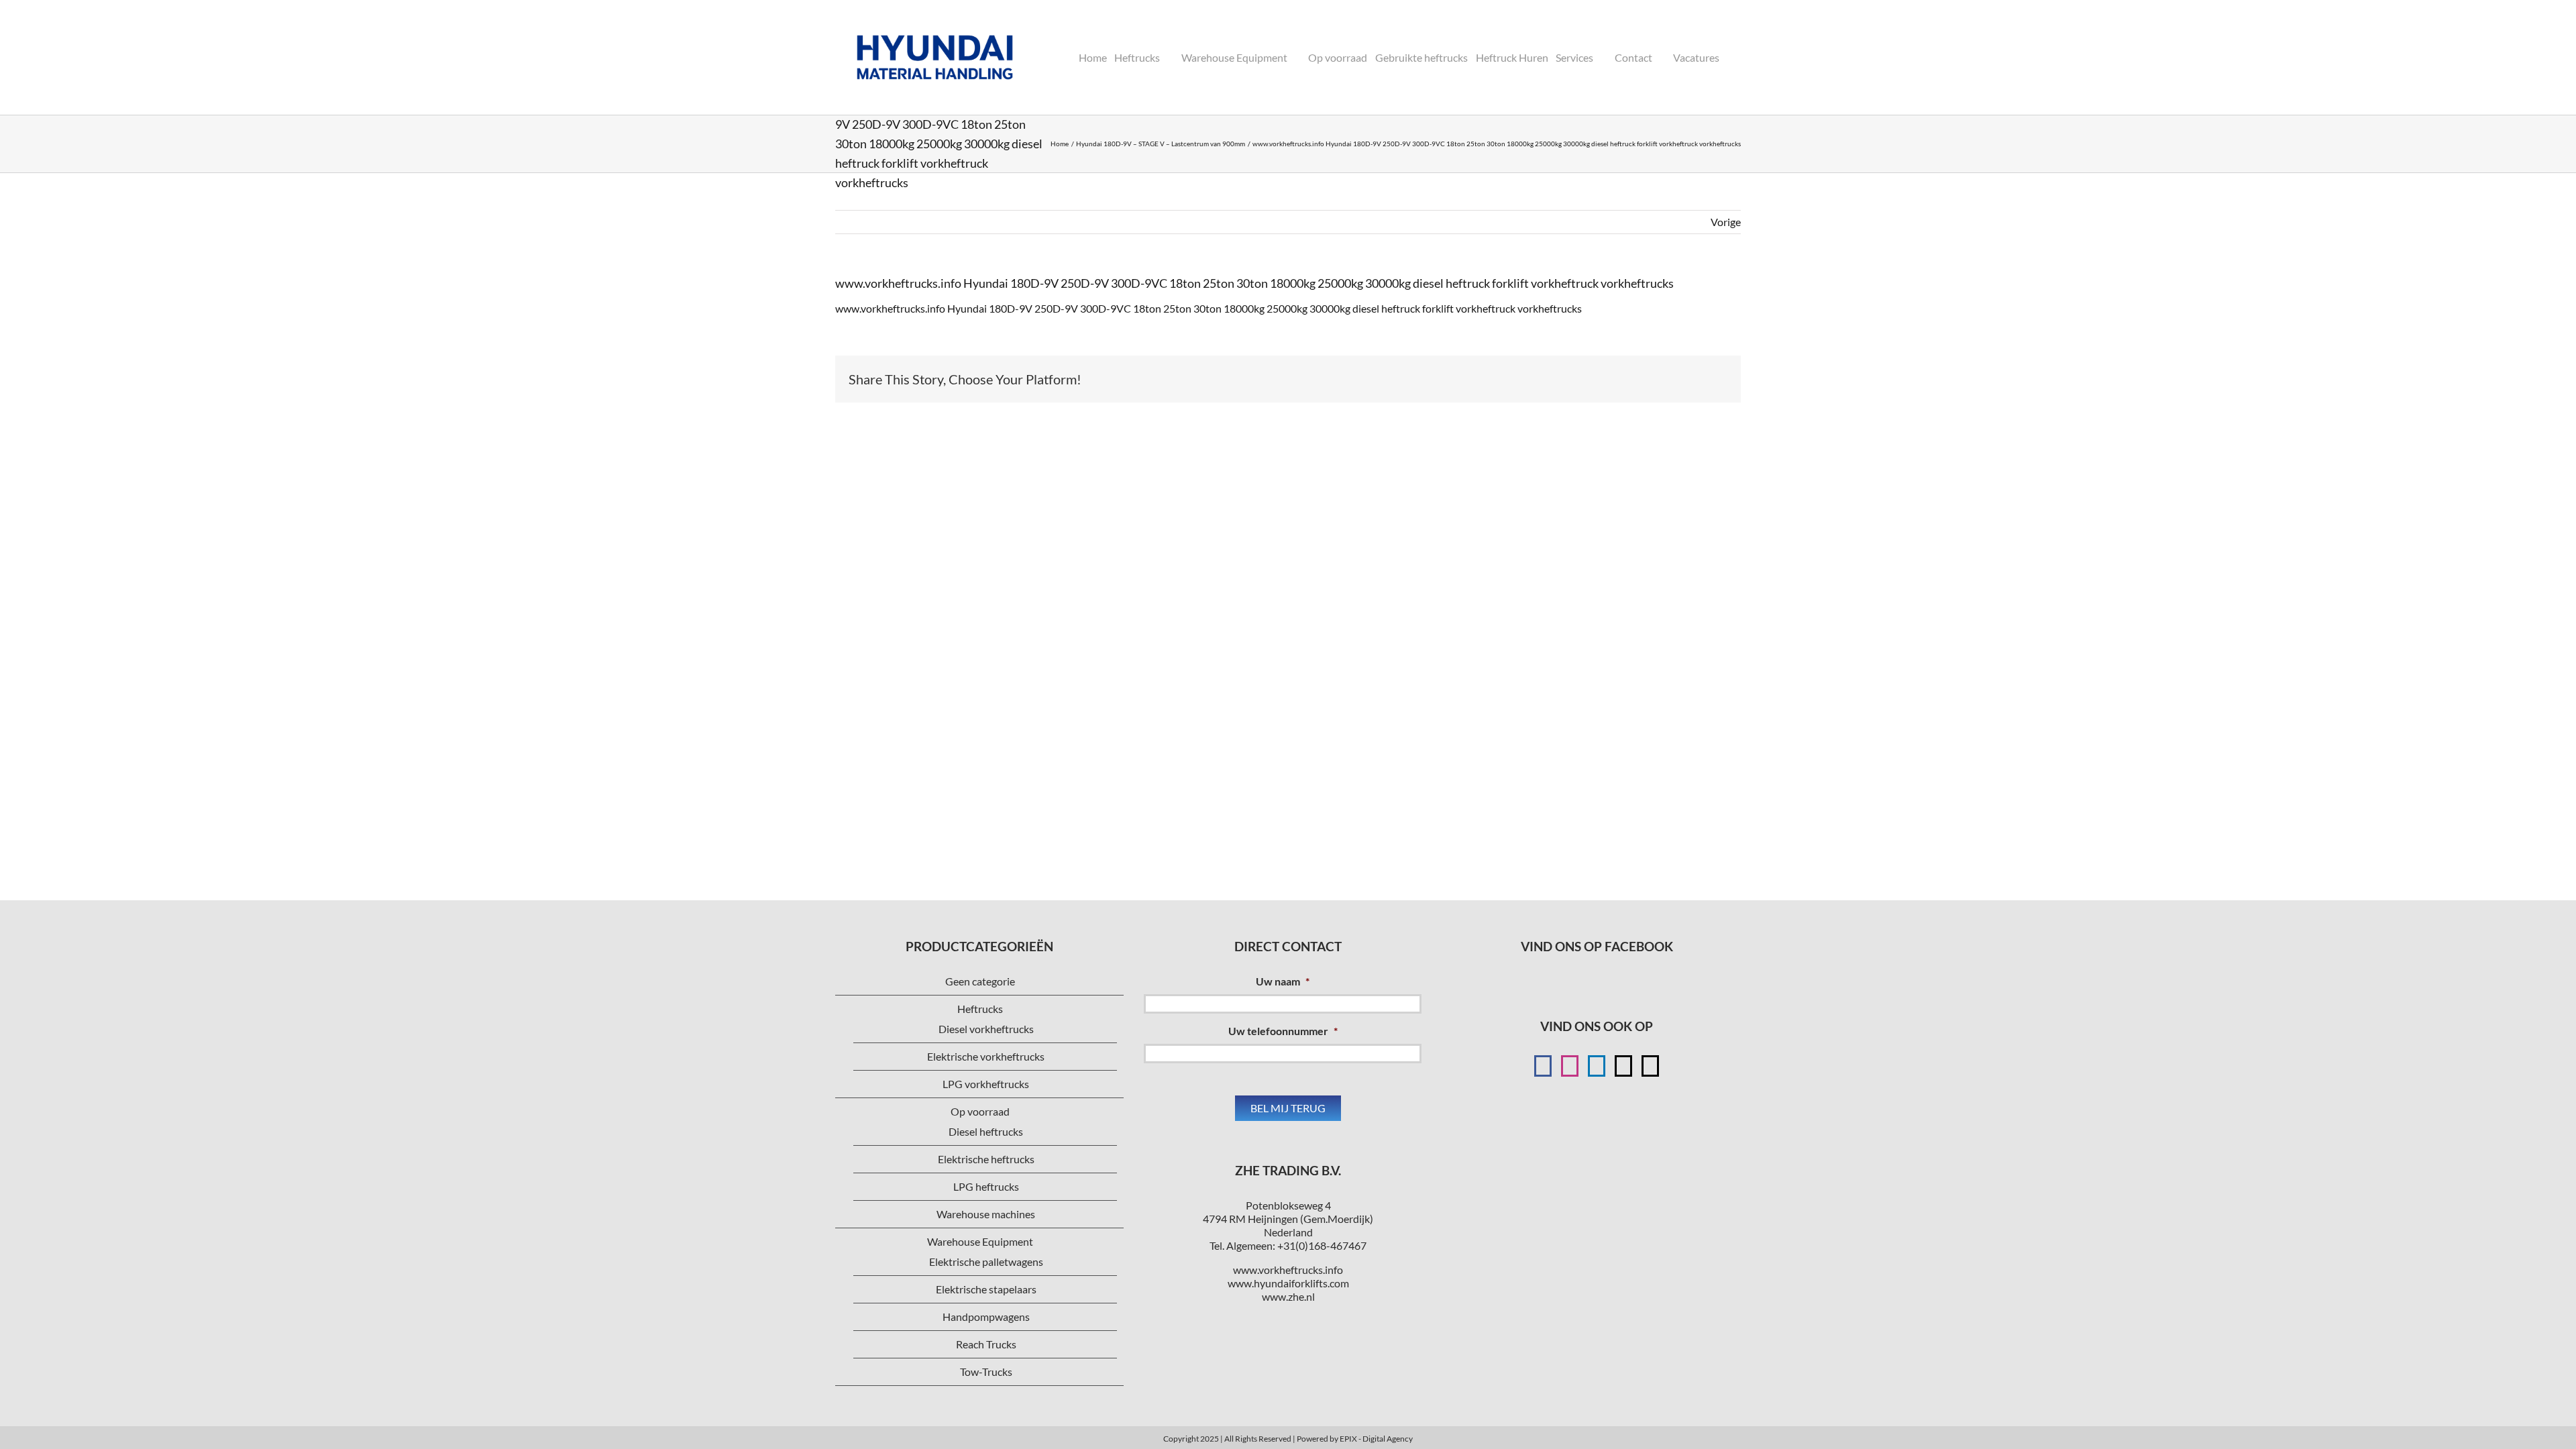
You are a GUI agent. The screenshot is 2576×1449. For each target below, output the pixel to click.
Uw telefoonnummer (1283, 1031)
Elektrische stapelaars (986, 1289)
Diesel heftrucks (986, 1131)
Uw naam (1283, 981)
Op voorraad (980, 1111)
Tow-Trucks (986, 1372)
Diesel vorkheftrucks (986, 1029)
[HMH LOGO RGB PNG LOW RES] (935, 18)
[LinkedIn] (1597, 1066)
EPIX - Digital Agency (1376, 1439)
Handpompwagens (986, 1317)
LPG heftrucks (986, 1186)
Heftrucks (980, 1009)
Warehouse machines (986, 1214)
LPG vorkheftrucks (986, 1084)
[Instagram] (1570, 1066)
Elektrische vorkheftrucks (986, 1056)
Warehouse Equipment (980, 1241)
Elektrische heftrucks (986, 1159)
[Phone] (1650, 1066)
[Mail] (1623, 1066)
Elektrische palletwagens (986, 1262)
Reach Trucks (986, 1344)
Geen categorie (980, 981)
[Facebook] (1543, 1066)
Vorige (1726, 222)
